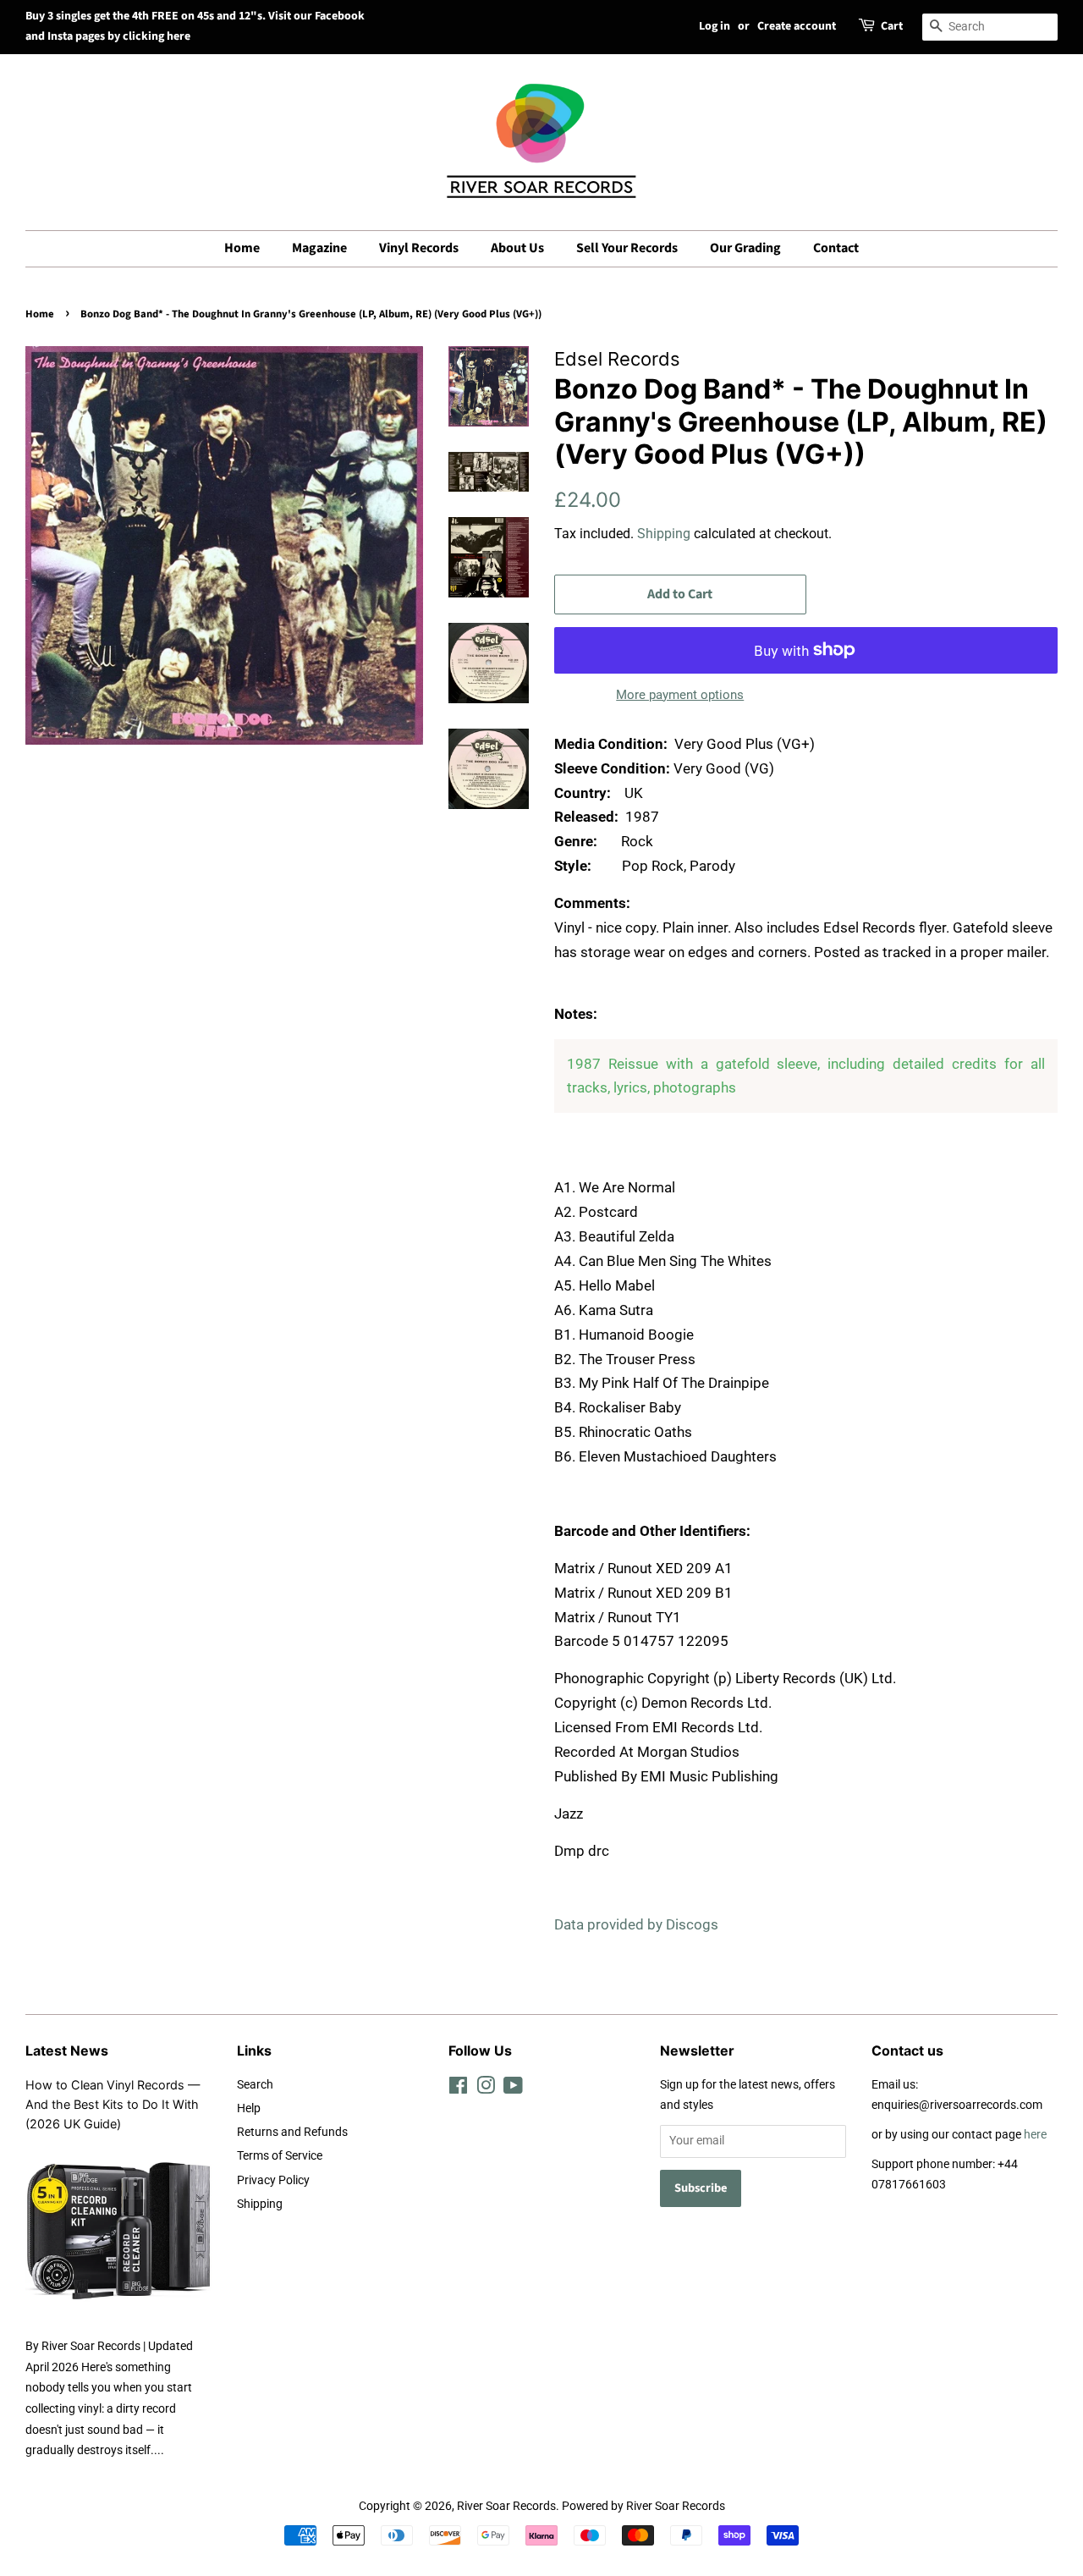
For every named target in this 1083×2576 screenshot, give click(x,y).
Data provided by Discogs (636, 1924)
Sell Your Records (627, 248)
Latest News (67, 2050)
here (1035, 2135)
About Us (517, 248)
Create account (797, 26)
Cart (892, 26)
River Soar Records (506, 2506)
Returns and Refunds (292, 2132)
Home (242, 248)
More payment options (680, 695)
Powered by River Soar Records (643, 2506)
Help (249, 2108)
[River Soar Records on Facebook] (458, 2089)
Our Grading (745, 248)
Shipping (664, 534)
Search (255, 2085)
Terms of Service (280, 2156)
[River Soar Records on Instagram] (486, 2089)
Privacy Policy (273, 2180)
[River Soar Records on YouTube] (513, 2089)
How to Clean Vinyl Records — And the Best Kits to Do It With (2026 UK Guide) (113, 2104)
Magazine (319, 248)
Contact (836, 248)
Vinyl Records (419, 248)
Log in (715, 26)
